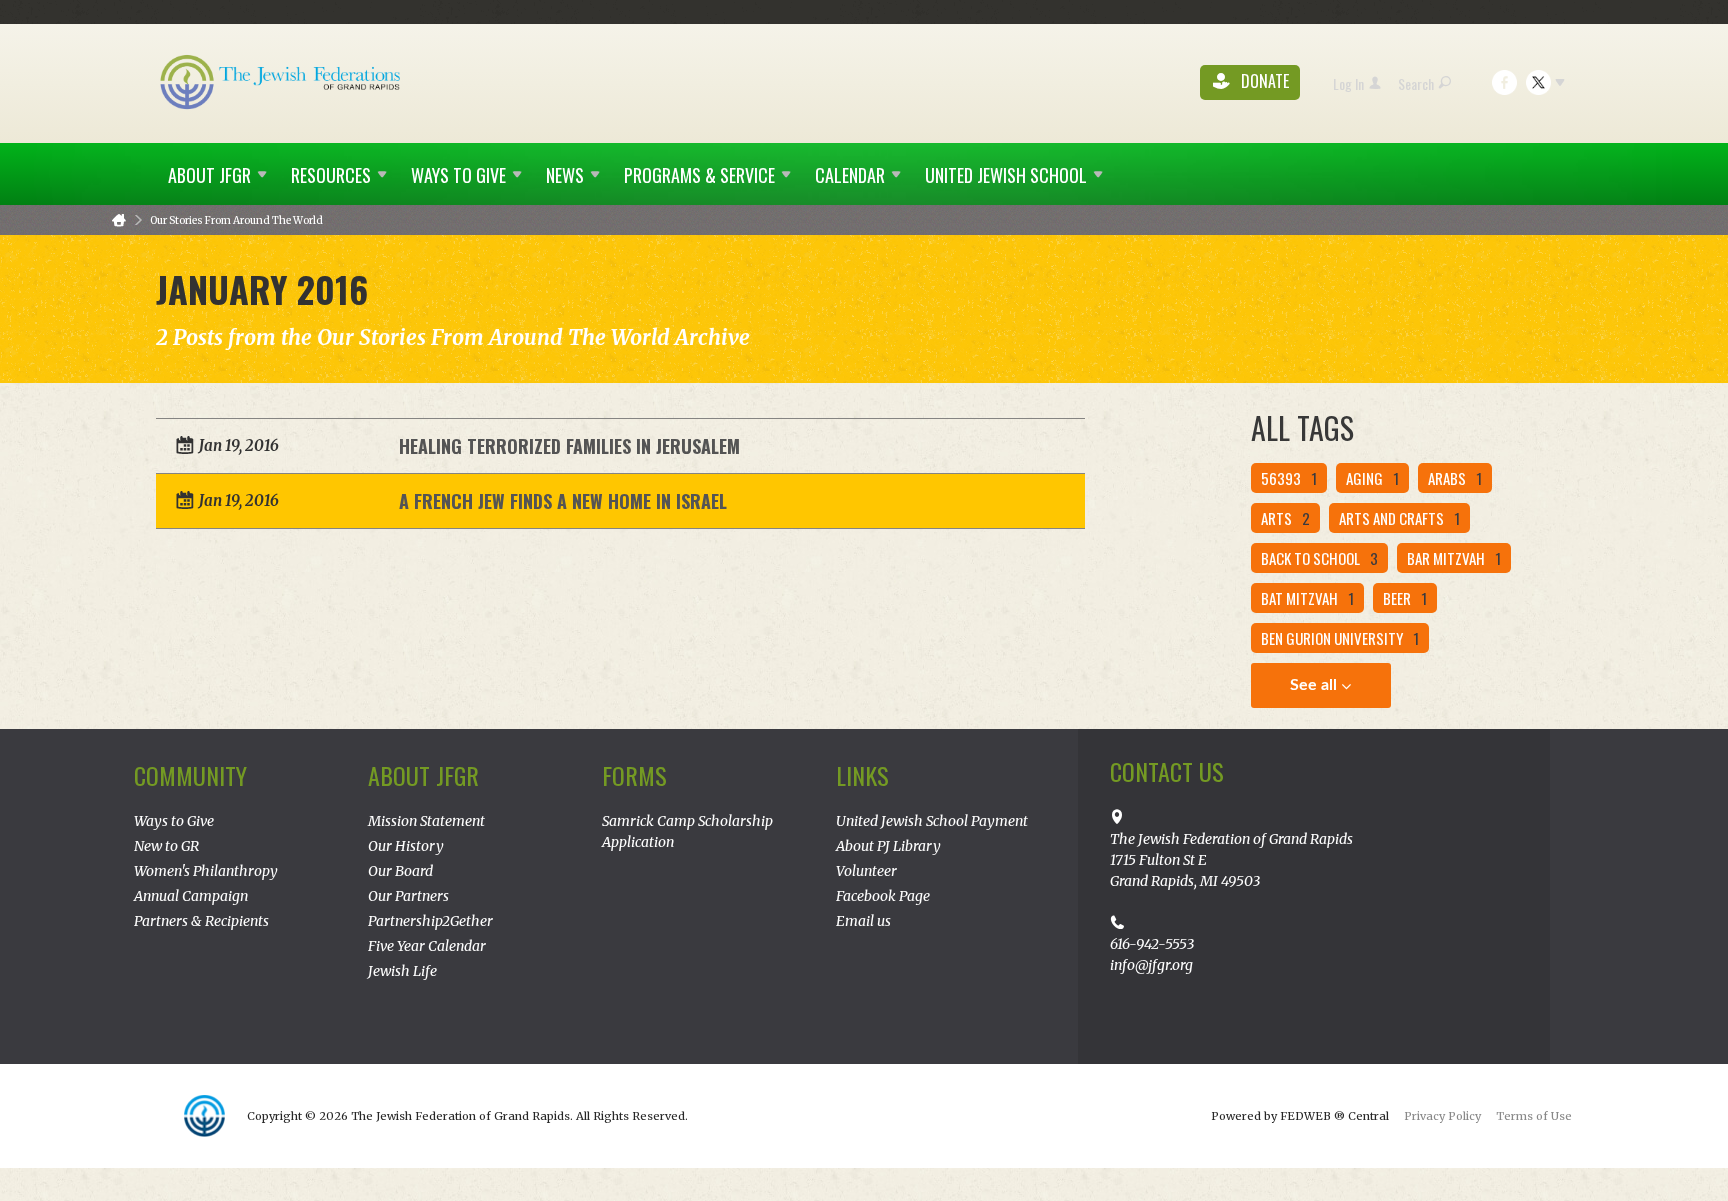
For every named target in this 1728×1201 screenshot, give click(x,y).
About (209, 175)
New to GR (166, 846)
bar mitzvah (1454, 558)
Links (862, 775)
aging (1372, 478)
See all (1315, 685)
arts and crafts (1399, 518)
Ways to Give (174, 821)
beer (1405, 598)
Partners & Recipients (201, 921)
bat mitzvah (1307, 598)
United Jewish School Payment (932, 821)
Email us (863, 921)
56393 (1289, 478)
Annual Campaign (191, 896)
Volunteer (866, 871)
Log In (1348, 83)
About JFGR (423, 775)
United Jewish (1006, 175)
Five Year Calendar (427, 946)
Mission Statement (426, 821)
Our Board (400, 871)
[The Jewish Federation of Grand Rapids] (282, 81)
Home (119, 220)
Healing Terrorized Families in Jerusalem (569, 446)
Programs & (699, 175)
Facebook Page (883, 896)
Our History (406, 846)
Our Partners (408, 896)
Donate (1263, 81)
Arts (1285, 518)
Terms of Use (1534, 1116)
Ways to (458, 175)
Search (1416, 83)
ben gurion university (1340, 638)
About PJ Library (888, 846)
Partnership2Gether (430, 921)
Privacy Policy (1442, 1116)
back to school (1319, 558)
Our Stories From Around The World (236, 220)
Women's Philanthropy (206, 871)
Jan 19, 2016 (239, 445)
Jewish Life (402, 971)
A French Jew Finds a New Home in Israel (563, 501)
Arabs (1455, 478)
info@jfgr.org (1151, 965)
